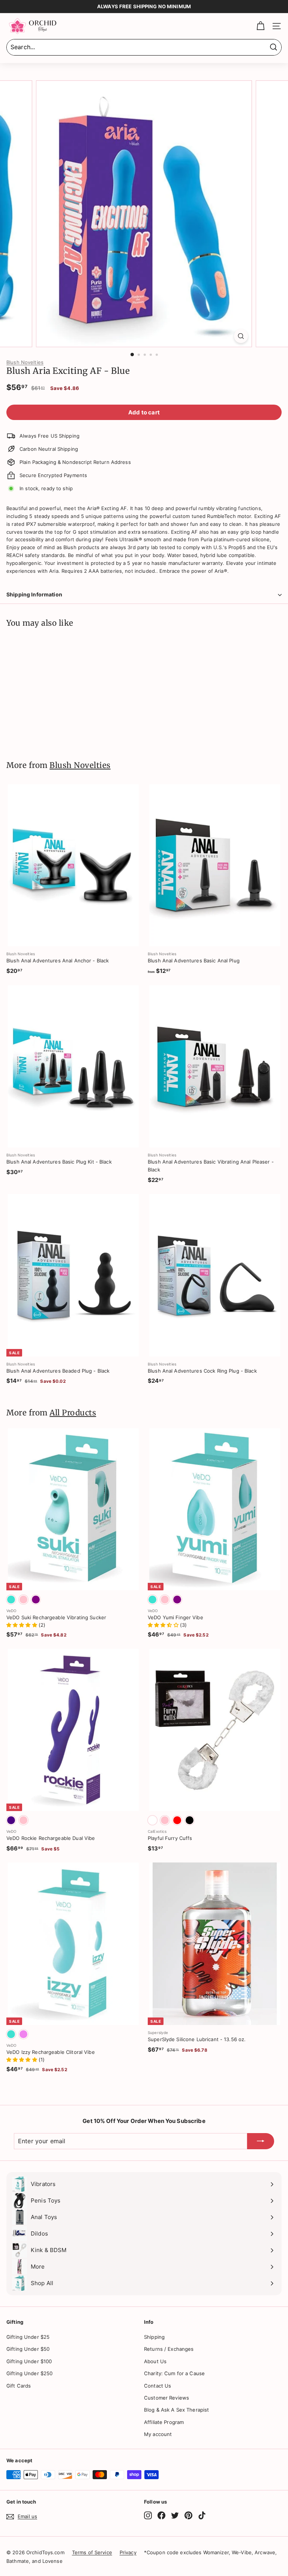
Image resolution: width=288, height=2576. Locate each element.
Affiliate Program (164, 2422)
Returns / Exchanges (169, 2349)
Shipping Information (34, 594)
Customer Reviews (166, 2398)
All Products (73, 1413)
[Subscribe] (261, 2141)
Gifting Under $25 (28, 2337)
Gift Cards (19, 2386)
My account (158, 2434)
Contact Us (157, 2386)
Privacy (128, 2552)
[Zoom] (241, 336)
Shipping (154, 2337)
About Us (155, 2361)
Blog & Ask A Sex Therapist (176, 2410)
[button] (22, 1625)
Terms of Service (92, 2552)
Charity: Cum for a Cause (174, 2373)
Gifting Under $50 (28, 2349)
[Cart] (260, 26)
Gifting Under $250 (29, 2373)
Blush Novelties (25, 362)
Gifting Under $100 (29, 2361)
